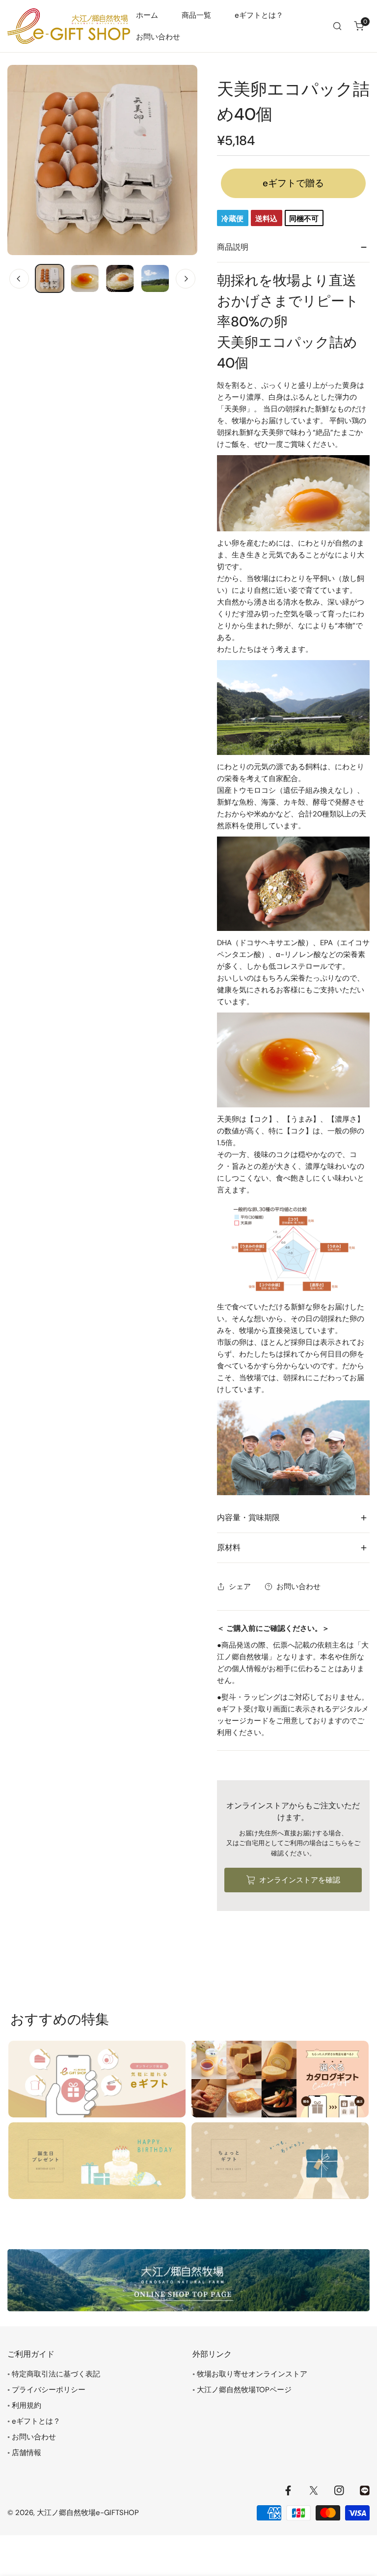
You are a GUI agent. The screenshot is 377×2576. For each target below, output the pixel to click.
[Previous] (19, 279)
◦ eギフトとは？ (34, 2421)
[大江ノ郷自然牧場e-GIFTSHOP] (69, 26)
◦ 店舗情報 (24, 2453)
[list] (102, 160)
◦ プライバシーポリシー (46, 2390)
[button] (359, 26)
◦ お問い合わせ (32, 2437)
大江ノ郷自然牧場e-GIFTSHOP (88, 2513)
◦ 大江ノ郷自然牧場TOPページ (242, 2390)
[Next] (186, 279)
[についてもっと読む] (97, 2079)
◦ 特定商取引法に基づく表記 (54, 2374)
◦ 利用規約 (24, 2405)
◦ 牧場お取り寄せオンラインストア (250, 2374)
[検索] (337, 26)
